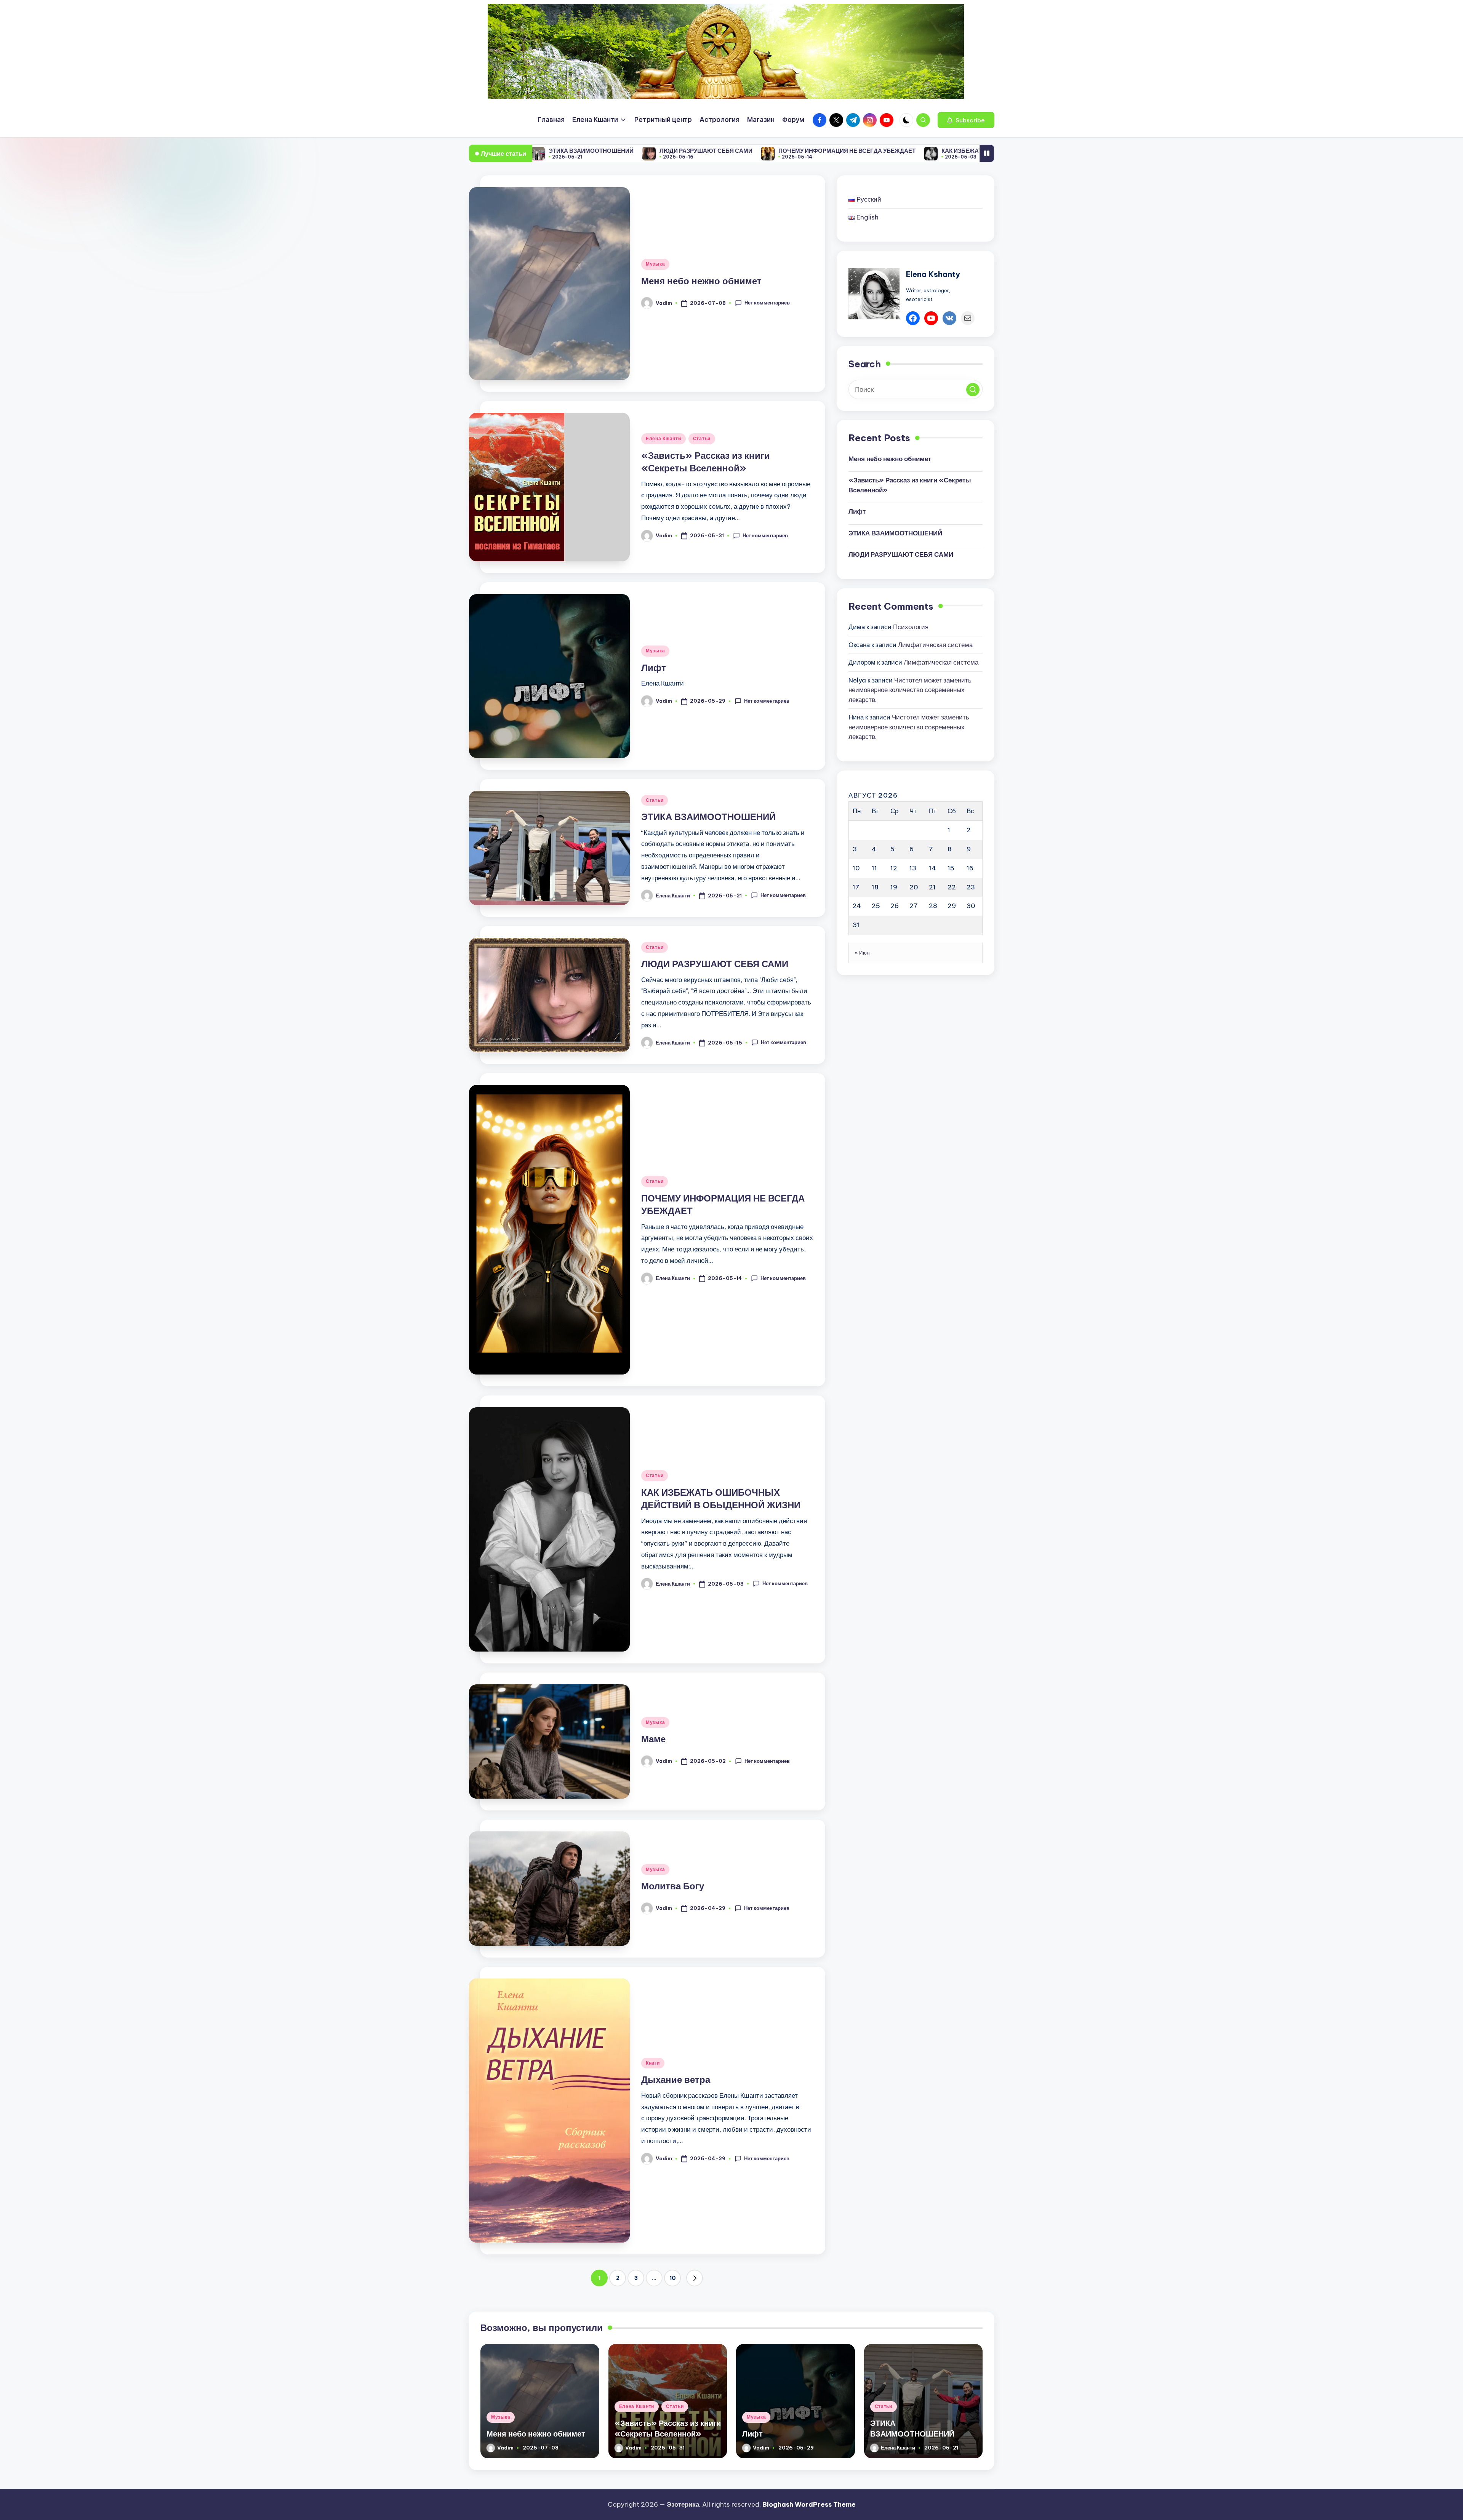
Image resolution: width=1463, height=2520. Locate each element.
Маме (929, 151)
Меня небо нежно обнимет (701, 281)
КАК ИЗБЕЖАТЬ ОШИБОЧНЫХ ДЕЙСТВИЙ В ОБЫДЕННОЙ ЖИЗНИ (801, 151)
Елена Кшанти (663, 438)
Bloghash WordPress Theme (809, 2504)
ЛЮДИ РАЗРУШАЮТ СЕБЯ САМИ (715, 964)
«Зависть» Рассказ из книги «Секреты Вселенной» (910, 485)
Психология (911, 627)
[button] (966, 120)
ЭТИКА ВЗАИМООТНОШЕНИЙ (708, 817)
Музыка (655, 264)
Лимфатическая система (935, 645)
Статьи (702, 438)
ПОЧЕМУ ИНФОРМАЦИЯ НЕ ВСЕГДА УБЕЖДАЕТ (612, 151)
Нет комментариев (767, 303)
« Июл (862, 953)
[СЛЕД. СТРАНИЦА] (695, 2278)
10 (673, 2278)
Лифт (654, 668)
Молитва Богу (673, 1886)
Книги (653, 2063)
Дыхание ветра (676, 2079)
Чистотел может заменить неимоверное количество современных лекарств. (910, 690)
